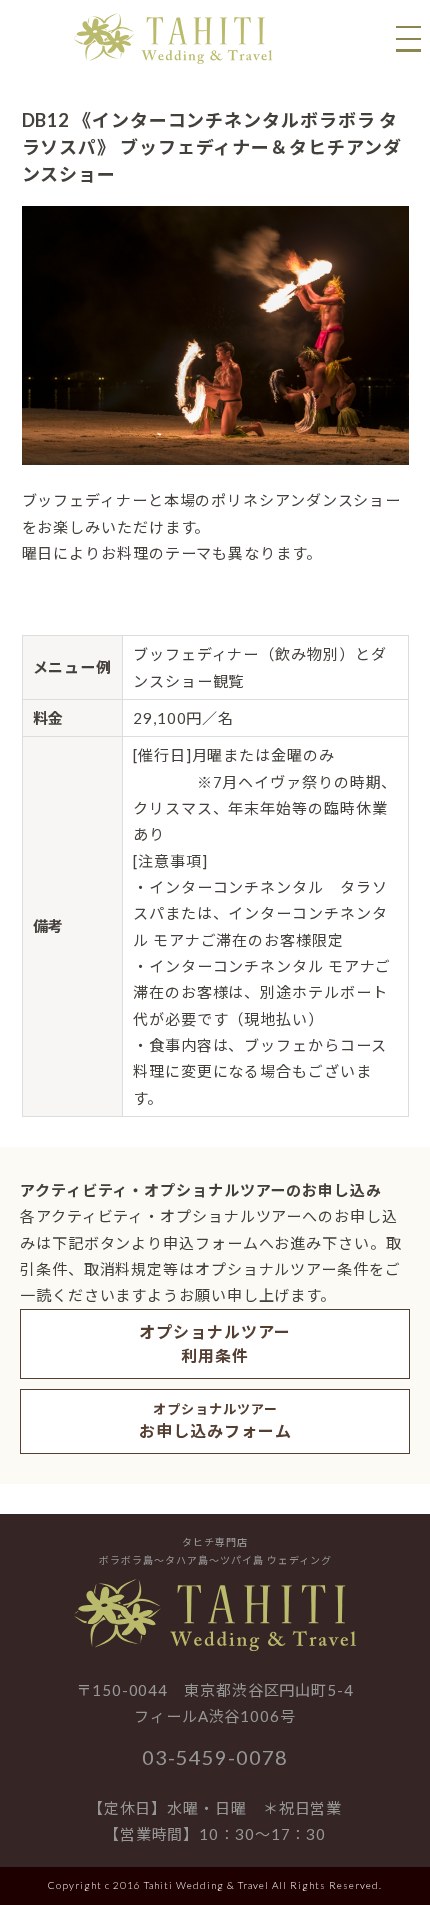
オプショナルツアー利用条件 (215, 1343)
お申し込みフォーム (215, 1421)
